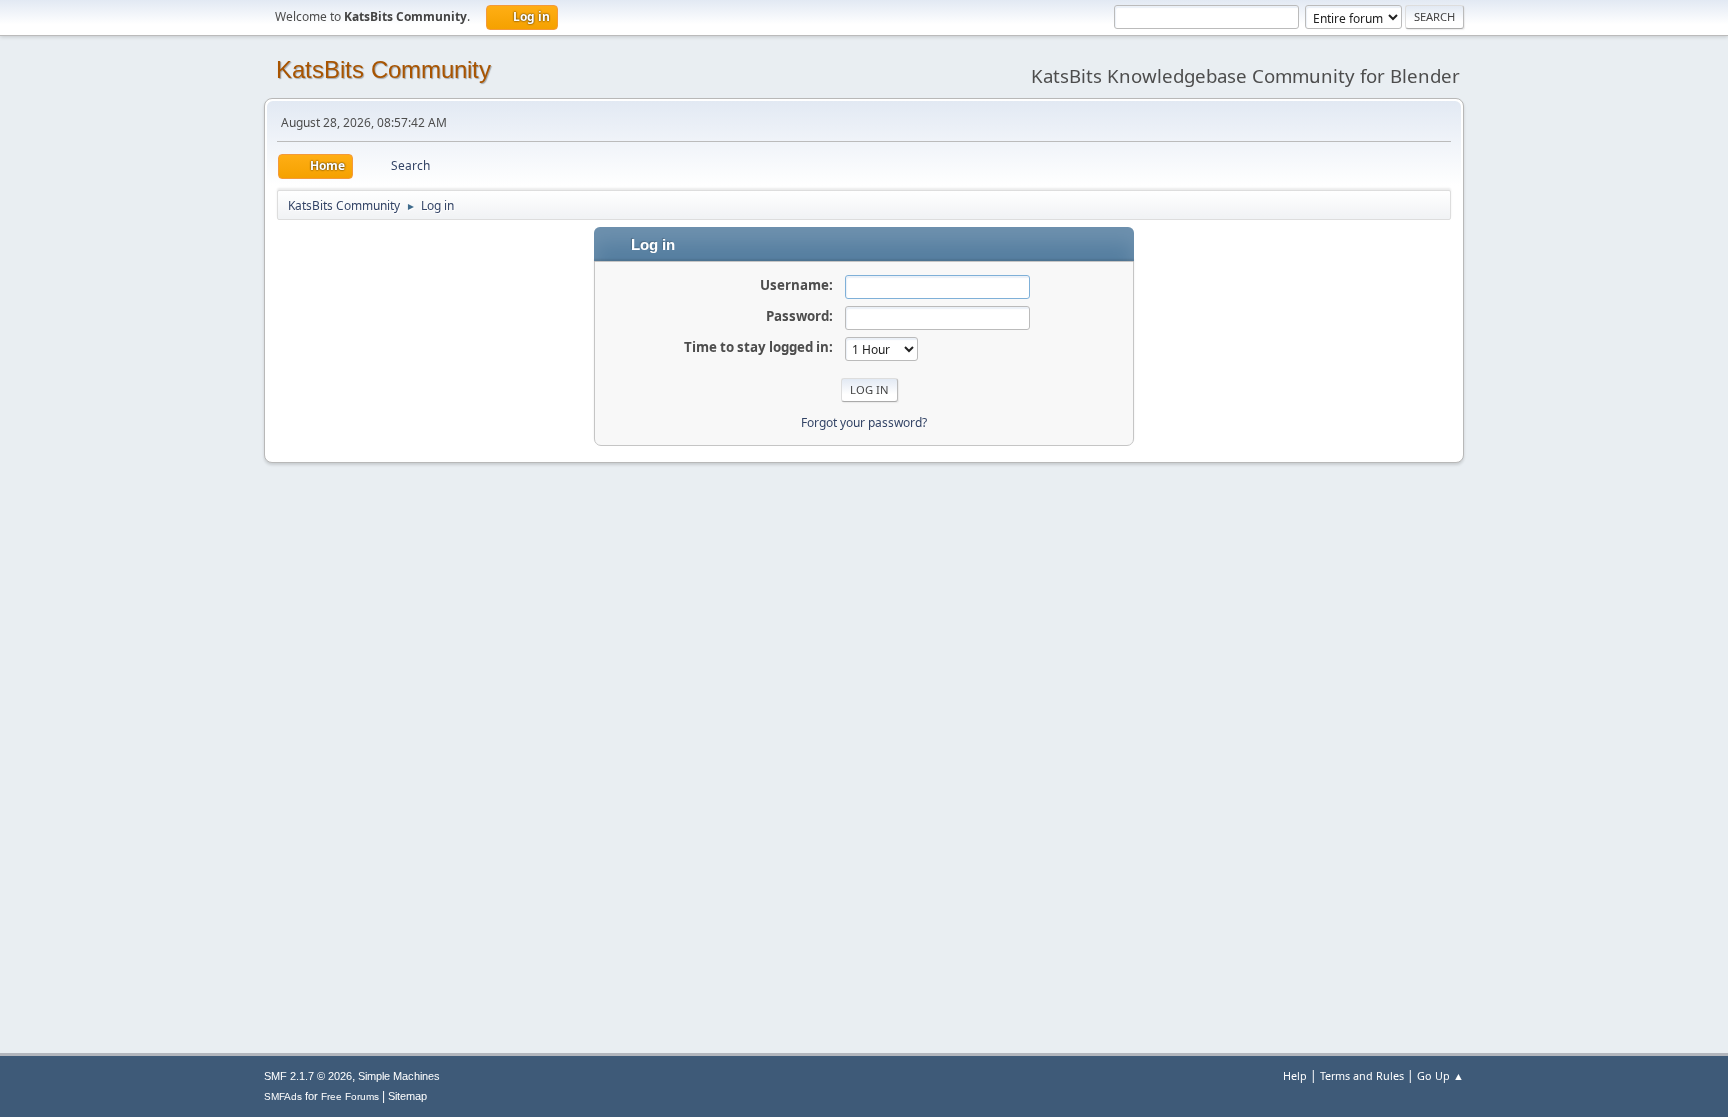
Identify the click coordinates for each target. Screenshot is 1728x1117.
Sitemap (407, 1096)
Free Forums (350, 1096)
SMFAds (283, 1096)
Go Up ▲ (1440, 1075)
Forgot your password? (864, 422)
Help (1295, 1075)
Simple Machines (399, 1076)
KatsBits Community (383, 69)
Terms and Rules (1362, 1075)
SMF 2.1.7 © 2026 (308, 1076)
